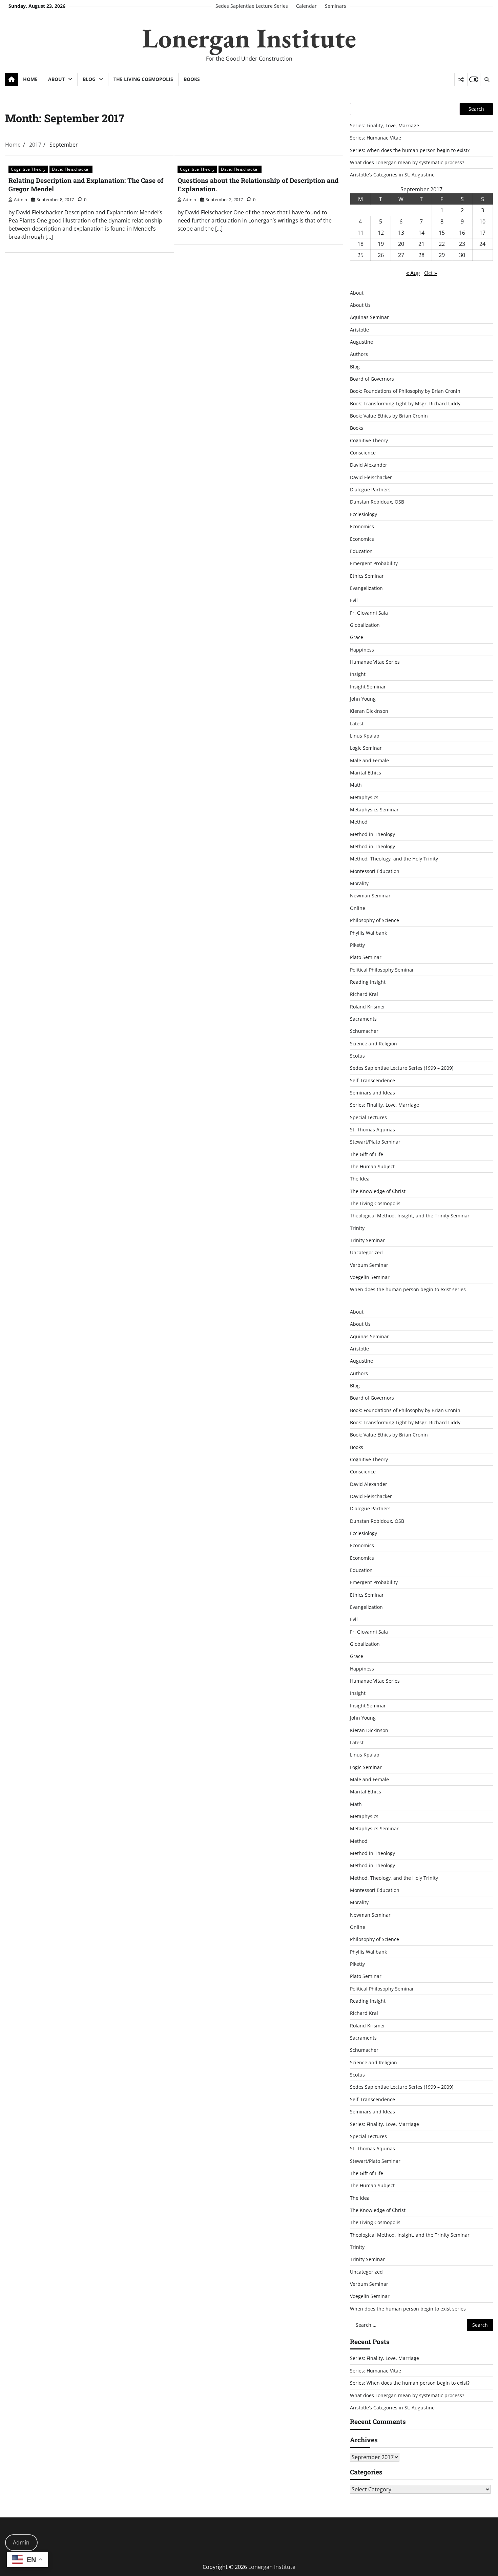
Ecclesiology (364, 514)
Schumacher (364, 1031)
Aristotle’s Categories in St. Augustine (392, 175)
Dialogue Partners (370, 489)
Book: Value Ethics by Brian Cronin (389, 416)
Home (30, 79)
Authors (359, 354)
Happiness (362, 650)
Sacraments (363, 1019)
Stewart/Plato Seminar (375, 1142)
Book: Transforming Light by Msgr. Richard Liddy (405, 403)
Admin (21, 2542)
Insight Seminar (368, 687)
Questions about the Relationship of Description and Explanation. (258, 185)
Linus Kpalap (365, 736)
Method (359, 822)
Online (358, 908)
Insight (358, 674)
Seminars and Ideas (372, 1093)
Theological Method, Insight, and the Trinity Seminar (410, 1216)
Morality (359, 883)
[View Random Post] (461, 80)
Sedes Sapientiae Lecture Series (252, 6)
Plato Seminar (366, 957)
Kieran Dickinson (369, 711)
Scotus (357, 1056)
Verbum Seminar (369, 1265)
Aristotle (359, 330)
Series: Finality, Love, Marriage (385, 125)
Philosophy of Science (375, 920)
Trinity (357, 1228)
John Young (363, 699)
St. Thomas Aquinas (372, 1130)
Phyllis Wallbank (368, 933)
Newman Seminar (370, 896)
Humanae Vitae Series (375, 662)
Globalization (365, 625)
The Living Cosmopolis (143, 79)
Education (361, 551)
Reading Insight (368, 982)
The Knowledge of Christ (378, 1191)
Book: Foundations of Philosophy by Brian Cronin (405, 391)
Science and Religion (373, 1044)
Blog (89, 79)
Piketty (357, 945)
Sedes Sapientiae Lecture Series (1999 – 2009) (402, 1068)
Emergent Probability (374, 563)
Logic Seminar (366, 748)
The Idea (360, 1179)
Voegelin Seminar (370, 1277)
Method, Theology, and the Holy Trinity (394, 859)
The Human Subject (372, 1166)
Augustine (361, 342)
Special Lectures (368, 1117)
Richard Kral (364, 994)
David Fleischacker (71, 169)
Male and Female (369, 760)
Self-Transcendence (372, 1080)
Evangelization (366, 588)
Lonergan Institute (249, 38)
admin (20, 199)
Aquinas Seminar (369, 317)
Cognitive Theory (28, 169)
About (56, 79)
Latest (357, 723)
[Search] (486, 80)
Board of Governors (372, 379)
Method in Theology (372, 834)
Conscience (363, 453)
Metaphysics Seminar (374, 810)
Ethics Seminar (367, 576)
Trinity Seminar (367, 1240)
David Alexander (369, 465)
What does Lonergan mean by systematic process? (407, 162)
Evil (354, 600)
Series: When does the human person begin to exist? (410, 150)
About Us (360, 305)
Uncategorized (366, 1252)
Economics (362, 526)
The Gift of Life (367, 1154)
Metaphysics (364, 797)
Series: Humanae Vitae (376, 138)
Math (356, 785)
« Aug (413, 273)
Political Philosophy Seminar (382, 970)
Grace (357, 637)
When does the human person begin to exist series (408, 1289)
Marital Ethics (366, 773)
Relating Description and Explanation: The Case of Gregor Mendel (86, 185)
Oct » (431, 273)
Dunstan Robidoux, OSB (377, 502)
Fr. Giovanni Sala (369, 613)
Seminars (336, 6)
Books (192, 79)
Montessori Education (375, 871)
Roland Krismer (368, 1007)
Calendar (306, 6)
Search (476, 109)
